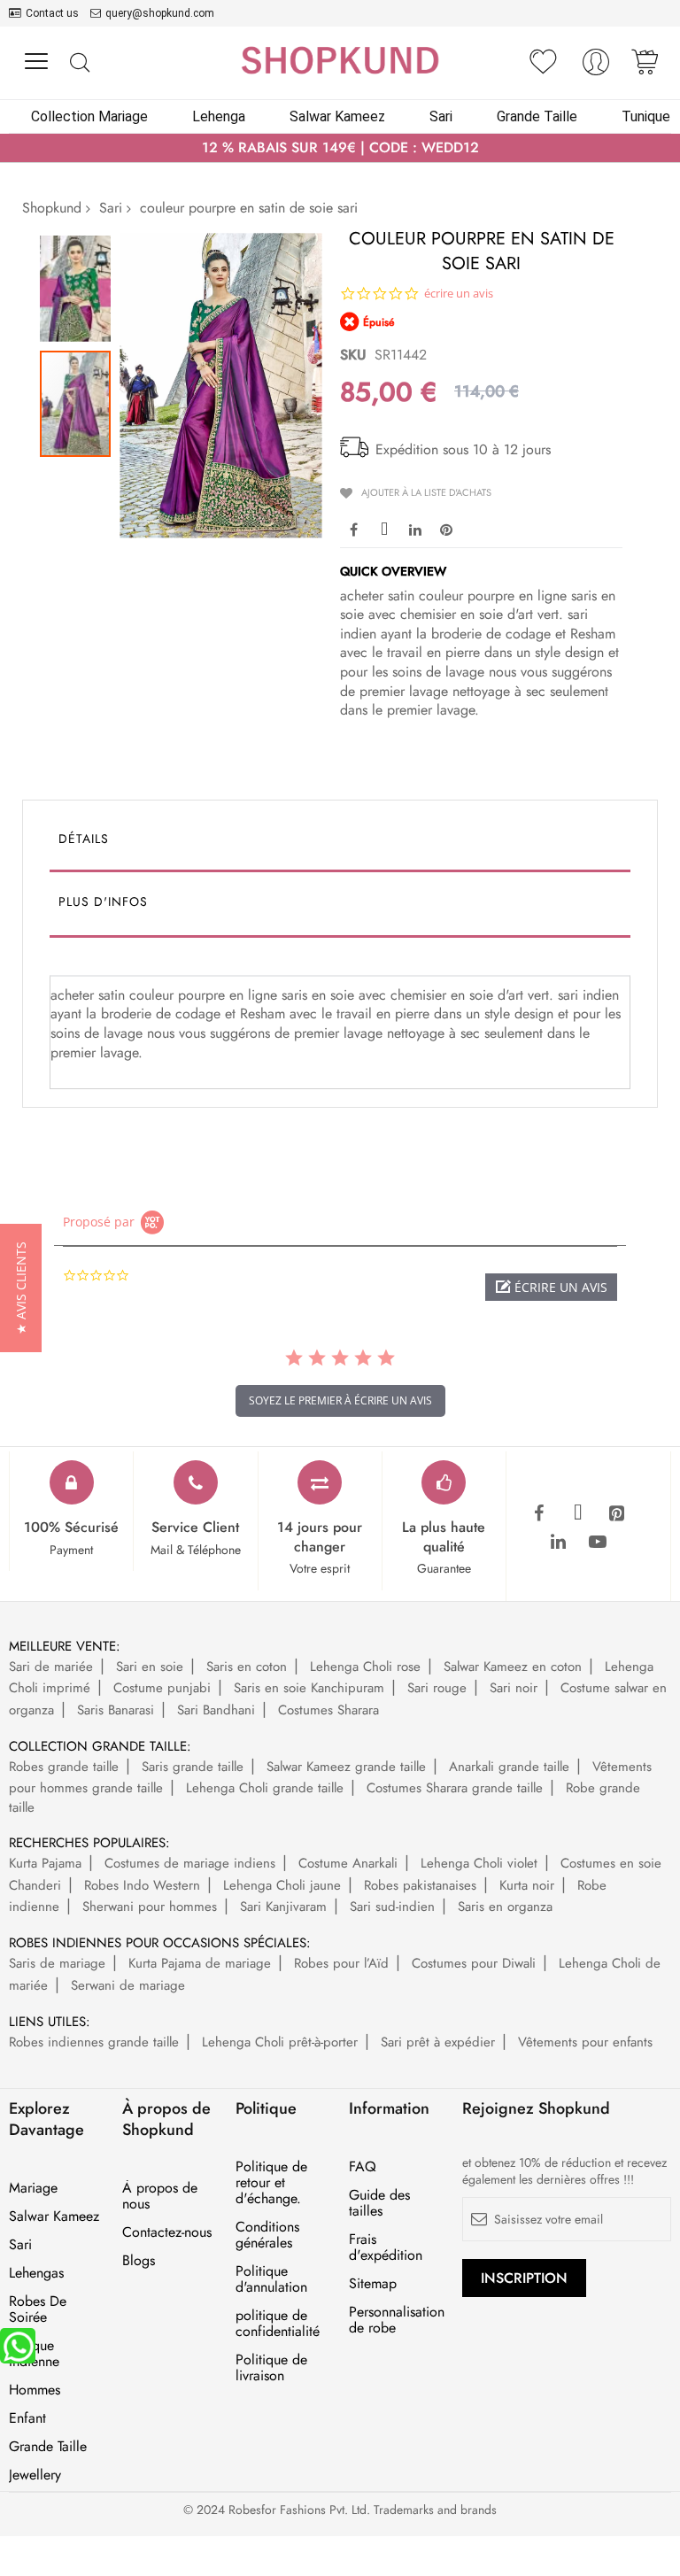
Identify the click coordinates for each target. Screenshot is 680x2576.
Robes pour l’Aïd (341, 1963)
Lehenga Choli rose (365, 1667)
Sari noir (514, 1688)
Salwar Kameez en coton (513, 1667)
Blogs (139, 2261)
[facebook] (539, 1514)
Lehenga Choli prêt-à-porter (280, 2042)
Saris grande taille (193, 1767)
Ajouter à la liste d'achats (426, 492)
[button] (80, 284)
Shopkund (52, 208)
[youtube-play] (598, 1543)
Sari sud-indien (392, 1907)
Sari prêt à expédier (438, 2042)
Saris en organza (505, 1907)
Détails (84, 839)
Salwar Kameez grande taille (346, 1767)
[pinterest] (617, 1514)
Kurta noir (527, 1885)
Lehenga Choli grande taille (265, 1788)
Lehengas (36, 2273)
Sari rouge (437, 1688)
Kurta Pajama (45, 1863)
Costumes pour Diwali (474, 1963)
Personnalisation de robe (397, 2320)
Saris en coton (247, 1667)
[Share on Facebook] (353, 529)
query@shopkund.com (160, 13)
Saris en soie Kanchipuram (309, 1688)
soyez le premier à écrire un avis (340, 1400)
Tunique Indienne (34, 2354)
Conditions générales (267, 2235)
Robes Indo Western (142, 1885)
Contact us (52, 13)
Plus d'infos (103, 901)
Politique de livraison (271, 2368)
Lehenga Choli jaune (282, 1885)
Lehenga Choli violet (479, 1863)
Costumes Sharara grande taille (455, 1788)
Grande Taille (48, 2447)
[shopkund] (340, 60)
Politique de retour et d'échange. (271, 2183)
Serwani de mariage (128, 1985)
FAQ (363, 2167)
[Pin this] (446, 529)
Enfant (27, 2418)
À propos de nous (160, 2196)
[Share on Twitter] (384, 529)
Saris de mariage (57, 1963)
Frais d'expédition (386, 2247)
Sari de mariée (51, 1667)
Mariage (33, 2188)
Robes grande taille (64, 1767)
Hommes (35, 2390)
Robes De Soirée (38, 2309)
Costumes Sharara (328, 1710)
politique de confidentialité (278, 2324)
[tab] (340, 843)
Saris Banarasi (116, 1710)
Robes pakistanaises (420, 1885)
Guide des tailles (379, 2203)
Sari (111, 208)
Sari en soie (150, 1667)
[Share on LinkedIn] (415, 529)
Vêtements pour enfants (585, 2042)
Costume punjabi (162, 1688)
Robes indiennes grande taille (94, 2042)
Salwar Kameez (54, 2216)
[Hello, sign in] (596, 67)
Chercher (79, 63)
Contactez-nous (167, 2232)
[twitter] (578, 1514)
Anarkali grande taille (509, 1767)
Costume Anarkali (348, 1863)
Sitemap (373, 2284)
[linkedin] (559, 1543)
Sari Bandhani (216, 1710)
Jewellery (35, 2475)
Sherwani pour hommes (150, 1907)
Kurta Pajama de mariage (200, 1963)
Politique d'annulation (271, 2279)
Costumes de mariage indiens (190, 1863)
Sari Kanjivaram (283, 1907)
